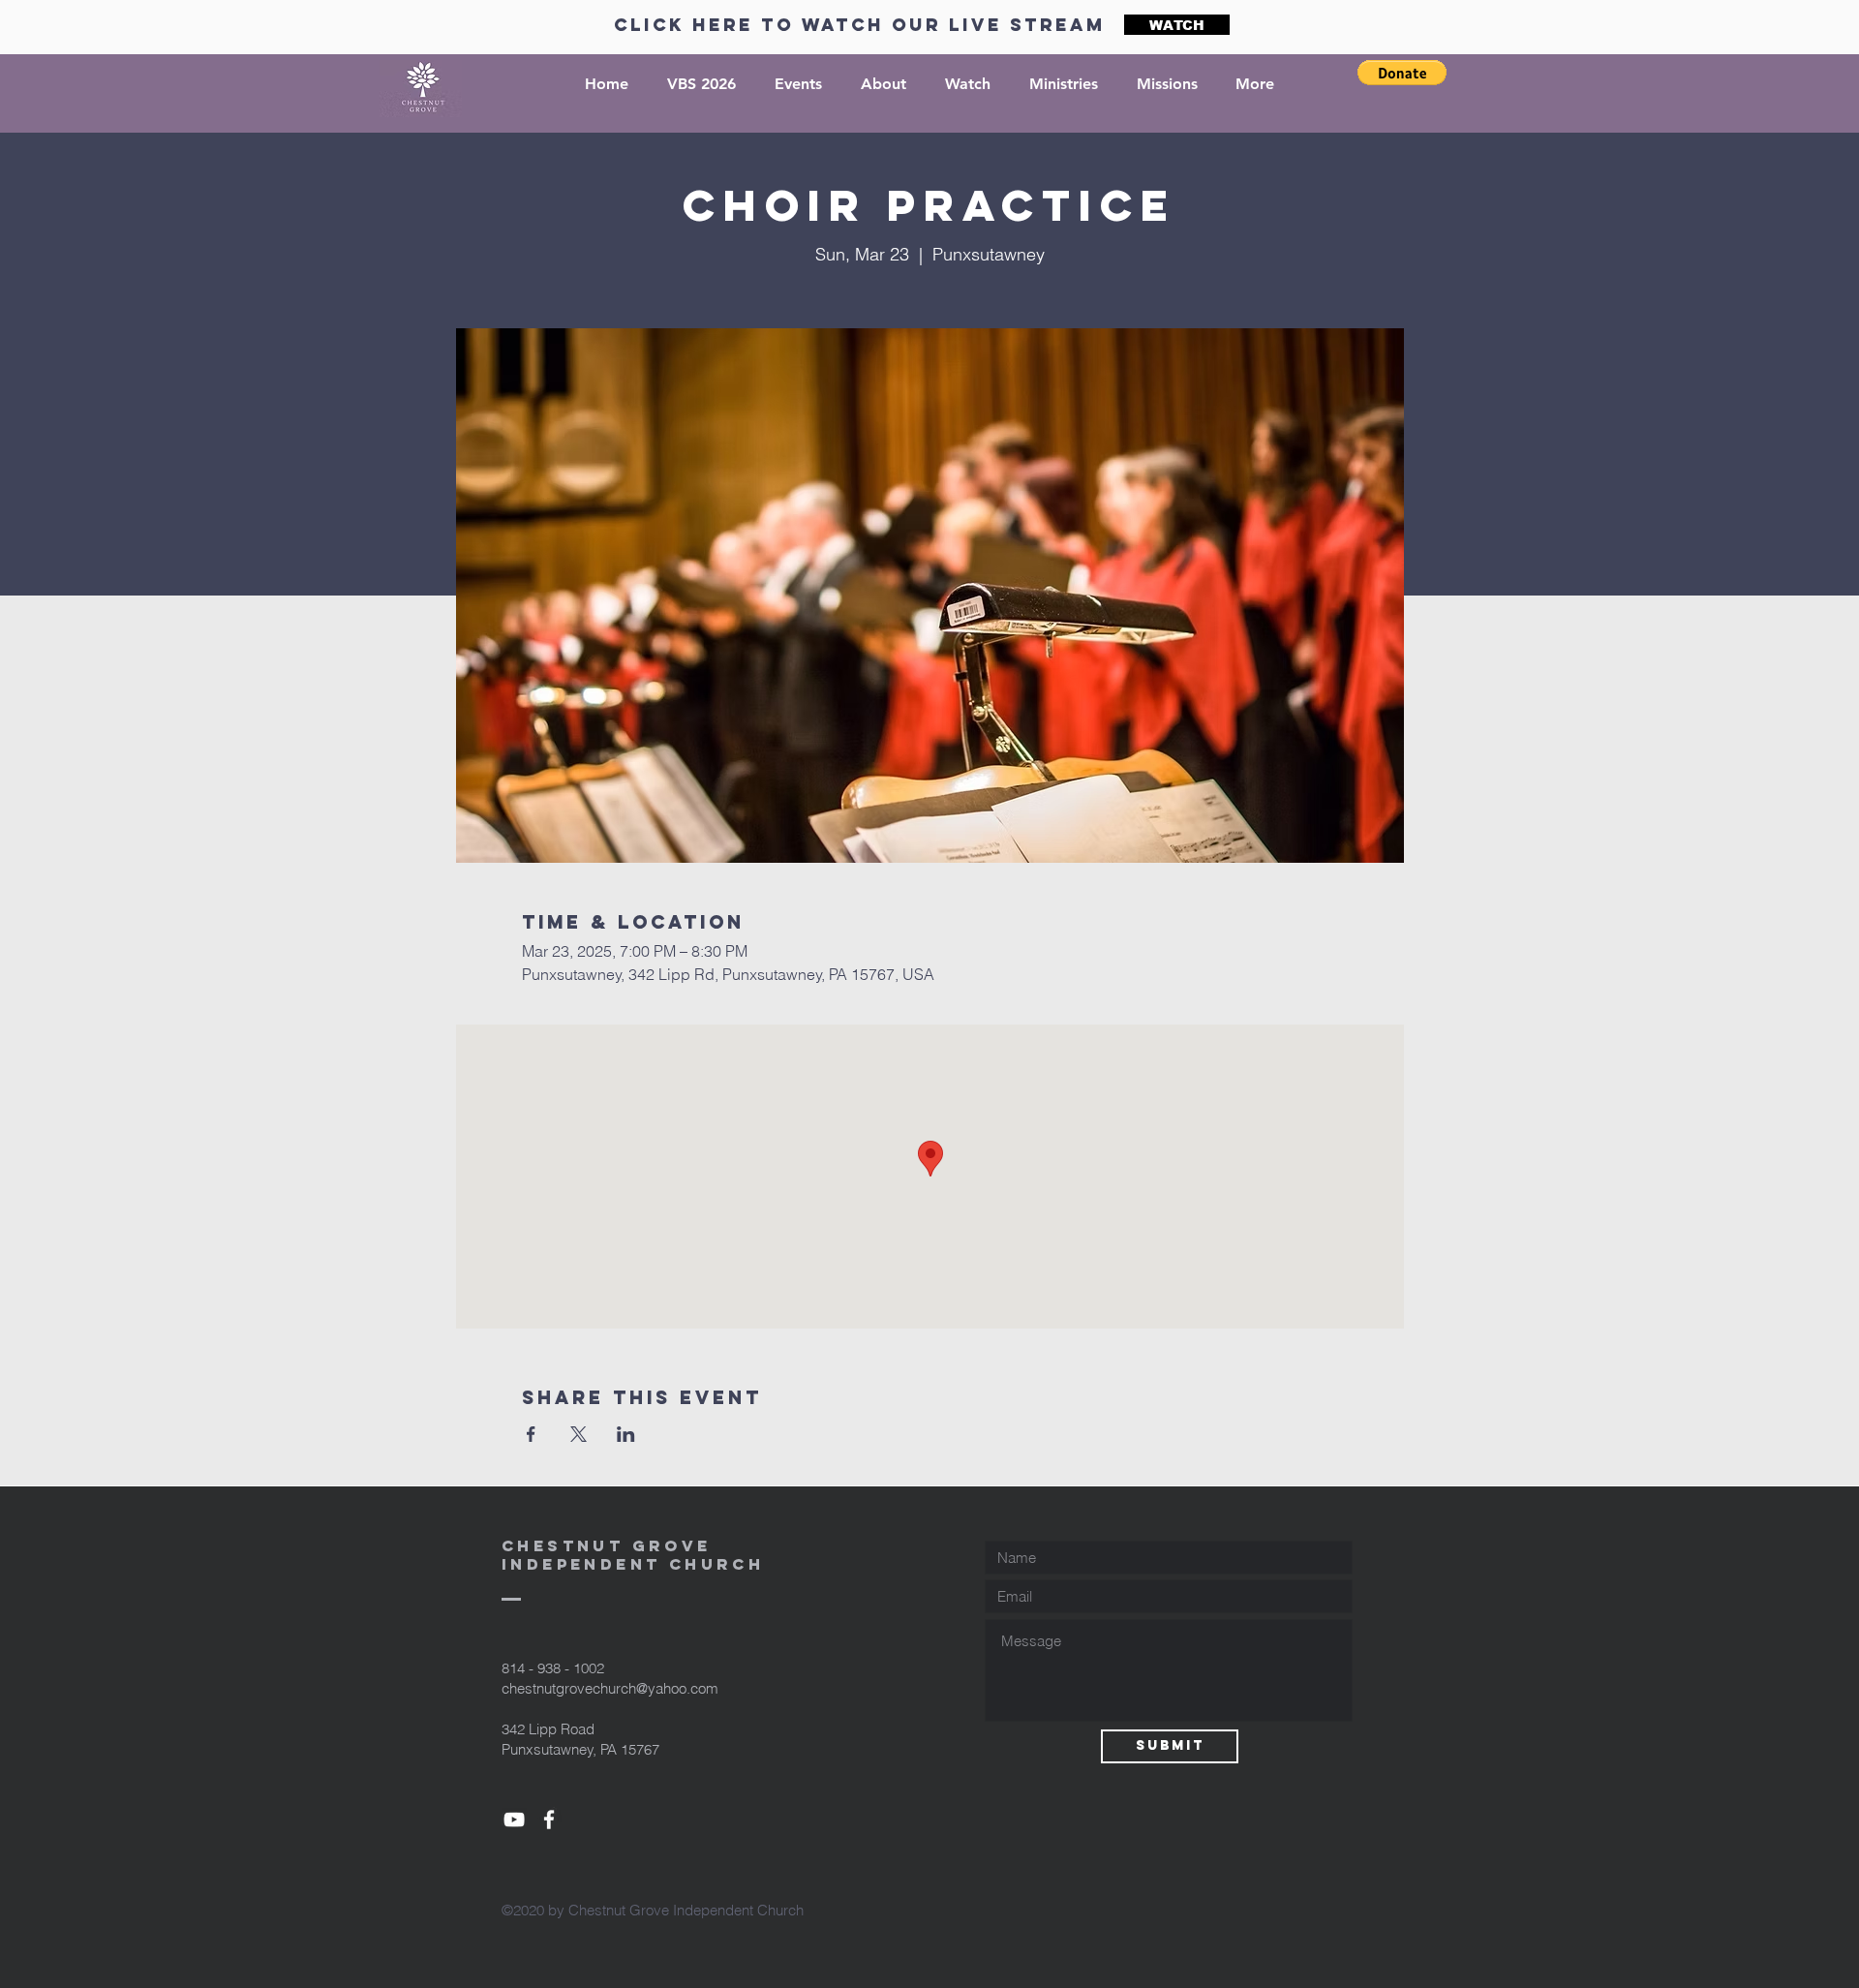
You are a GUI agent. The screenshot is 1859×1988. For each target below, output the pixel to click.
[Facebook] (549, 1820)
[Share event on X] (579, 1434)
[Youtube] (514, 1820)
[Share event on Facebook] (531, 1434)
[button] (1402, 73)
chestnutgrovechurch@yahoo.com (610, 1688)
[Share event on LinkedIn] (626, 1434)
